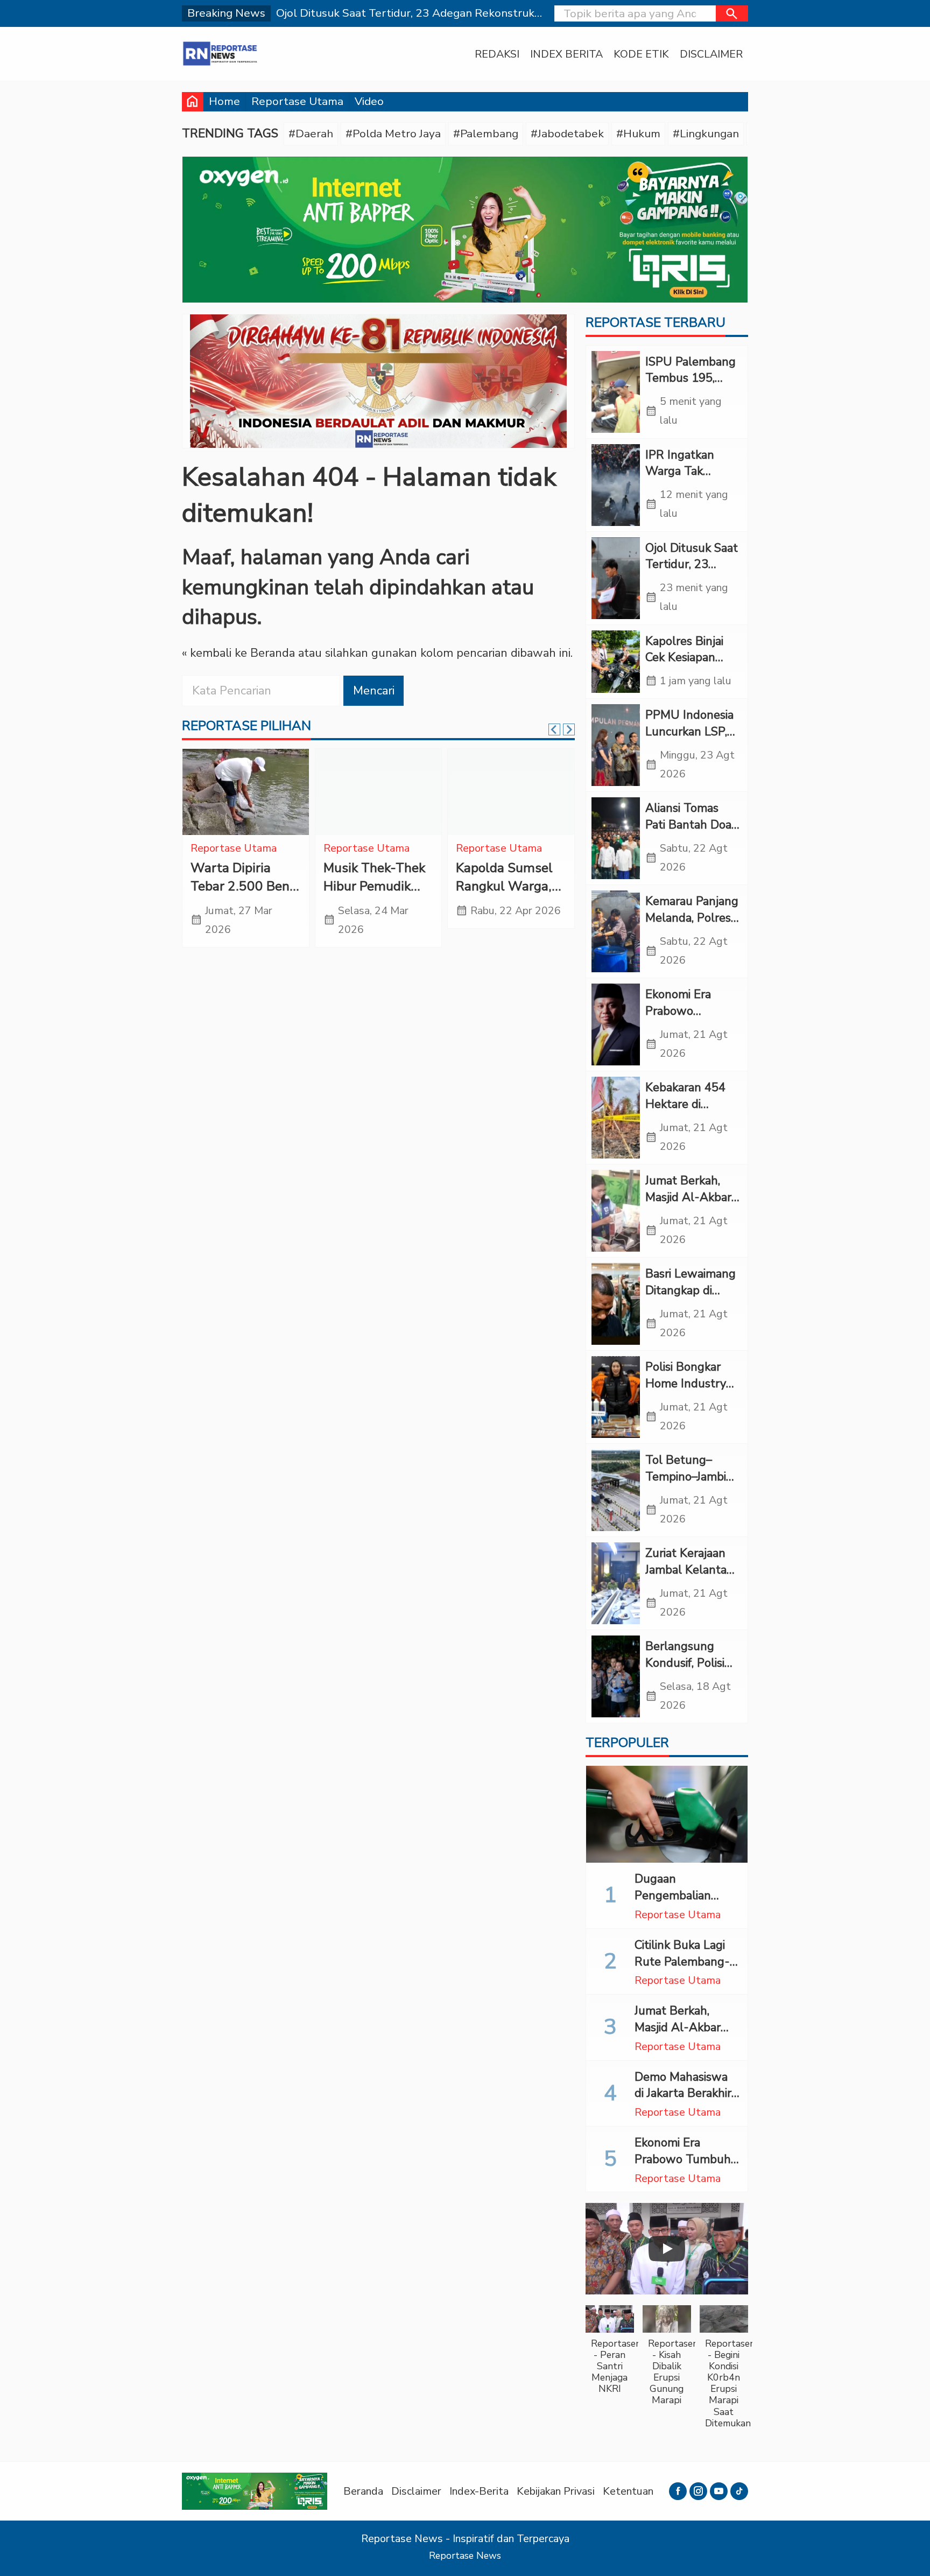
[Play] (667, 2249)
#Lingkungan (706, 134)
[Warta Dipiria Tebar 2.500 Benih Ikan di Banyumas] (246, 792)
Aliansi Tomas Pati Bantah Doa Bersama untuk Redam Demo (688, 833)
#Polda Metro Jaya (393, 134)
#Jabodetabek (567, 134)
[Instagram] (698, 2491)
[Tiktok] (739, 2491)
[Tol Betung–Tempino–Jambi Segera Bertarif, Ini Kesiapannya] (616, 1490)
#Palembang (486, 134)
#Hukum (638, 134)
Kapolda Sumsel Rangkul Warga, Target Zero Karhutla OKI (504, 896)
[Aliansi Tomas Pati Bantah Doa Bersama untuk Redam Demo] (616, 838)
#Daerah (311, 134)
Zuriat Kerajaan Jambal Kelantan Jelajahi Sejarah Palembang (689, 1578)
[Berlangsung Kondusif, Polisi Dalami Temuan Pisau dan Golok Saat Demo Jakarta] (616, 1676)
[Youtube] (719, 2491)
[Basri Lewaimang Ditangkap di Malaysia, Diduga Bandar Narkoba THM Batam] (616, 1304)
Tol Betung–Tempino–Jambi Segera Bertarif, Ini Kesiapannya (687, 1485)
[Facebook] (678, 2491)
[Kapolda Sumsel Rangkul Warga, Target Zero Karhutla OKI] (511, 792)
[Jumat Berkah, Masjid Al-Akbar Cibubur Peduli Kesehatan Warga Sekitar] (616, 1211)
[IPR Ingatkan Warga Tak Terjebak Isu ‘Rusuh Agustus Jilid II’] (616, 485)
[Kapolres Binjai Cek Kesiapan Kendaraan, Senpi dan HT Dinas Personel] (616, 662)
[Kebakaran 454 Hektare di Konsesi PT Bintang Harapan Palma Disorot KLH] (616, 1118)
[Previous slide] (554, 729)
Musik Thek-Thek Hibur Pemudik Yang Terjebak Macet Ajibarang (374, 896)
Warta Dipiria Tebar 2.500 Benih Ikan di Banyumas (245, 886)
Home (224, 101)
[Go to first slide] (569, 729)
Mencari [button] (374, 691)
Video (369, 101)
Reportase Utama (297, 101)
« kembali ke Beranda (238, 654)
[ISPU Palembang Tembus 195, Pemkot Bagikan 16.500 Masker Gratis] (616, 392)
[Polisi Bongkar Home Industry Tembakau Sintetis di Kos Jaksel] (616, 1397)
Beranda (363, 2491)
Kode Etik (641, 54)
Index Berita (566, 54)
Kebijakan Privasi (556, 2491)
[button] (732, 13)
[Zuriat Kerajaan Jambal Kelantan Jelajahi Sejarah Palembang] (616, 1583)
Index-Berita (479, 2491)
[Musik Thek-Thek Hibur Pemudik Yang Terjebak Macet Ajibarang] (379, 792)
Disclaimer (711, 54)
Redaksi (497, 54)
